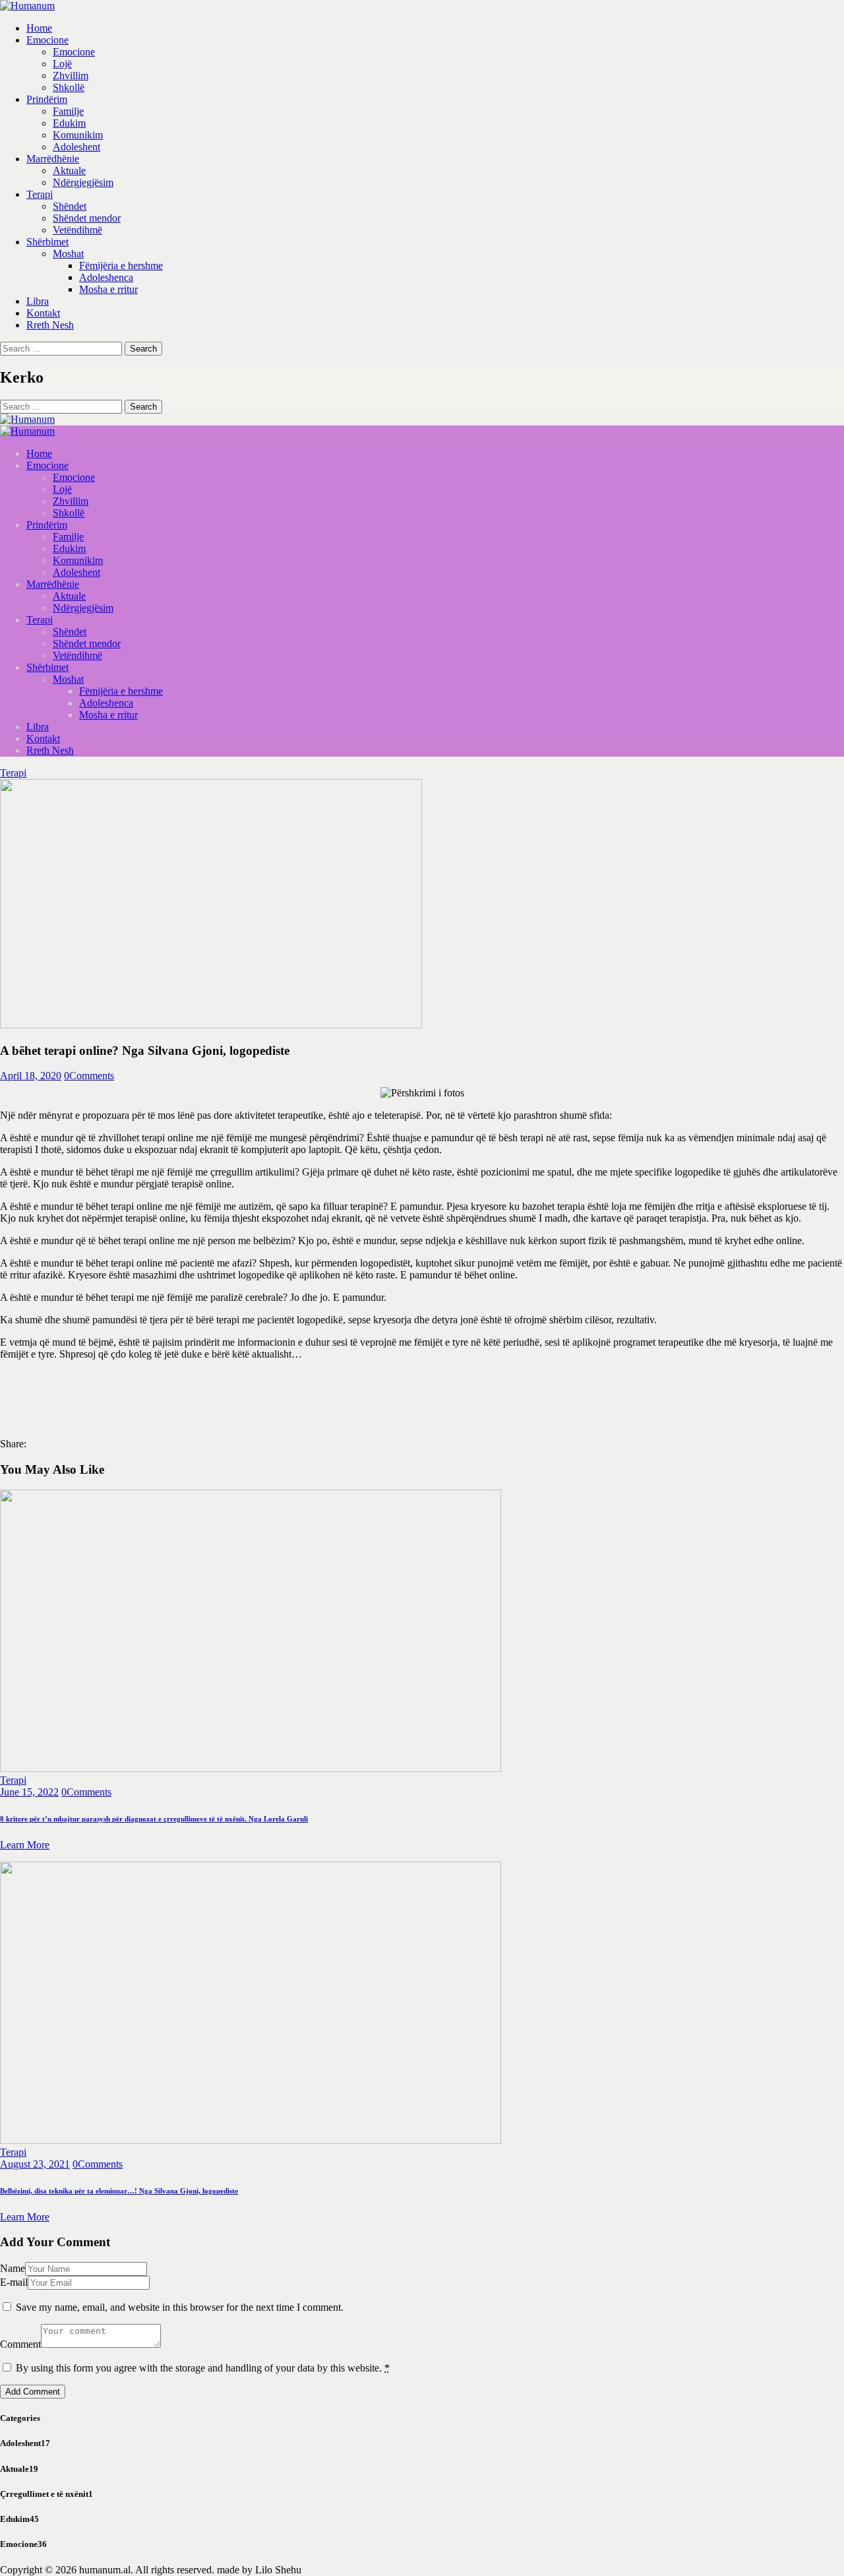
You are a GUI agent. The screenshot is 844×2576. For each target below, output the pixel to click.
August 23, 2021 (35, 2164)
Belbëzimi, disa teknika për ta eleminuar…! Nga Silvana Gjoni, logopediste (119, 2191)
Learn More (25, 1845)
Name (13, 2268)
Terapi (13, 773)
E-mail (14, 2282)
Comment (20, 2344)
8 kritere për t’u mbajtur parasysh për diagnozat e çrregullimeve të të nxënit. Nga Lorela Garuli (154, 1819)
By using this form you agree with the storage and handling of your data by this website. (203, 2368)
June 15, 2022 (29, 1792)
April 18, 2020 (31, 1076)
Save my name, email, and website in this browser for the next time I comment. (180, 2307)
